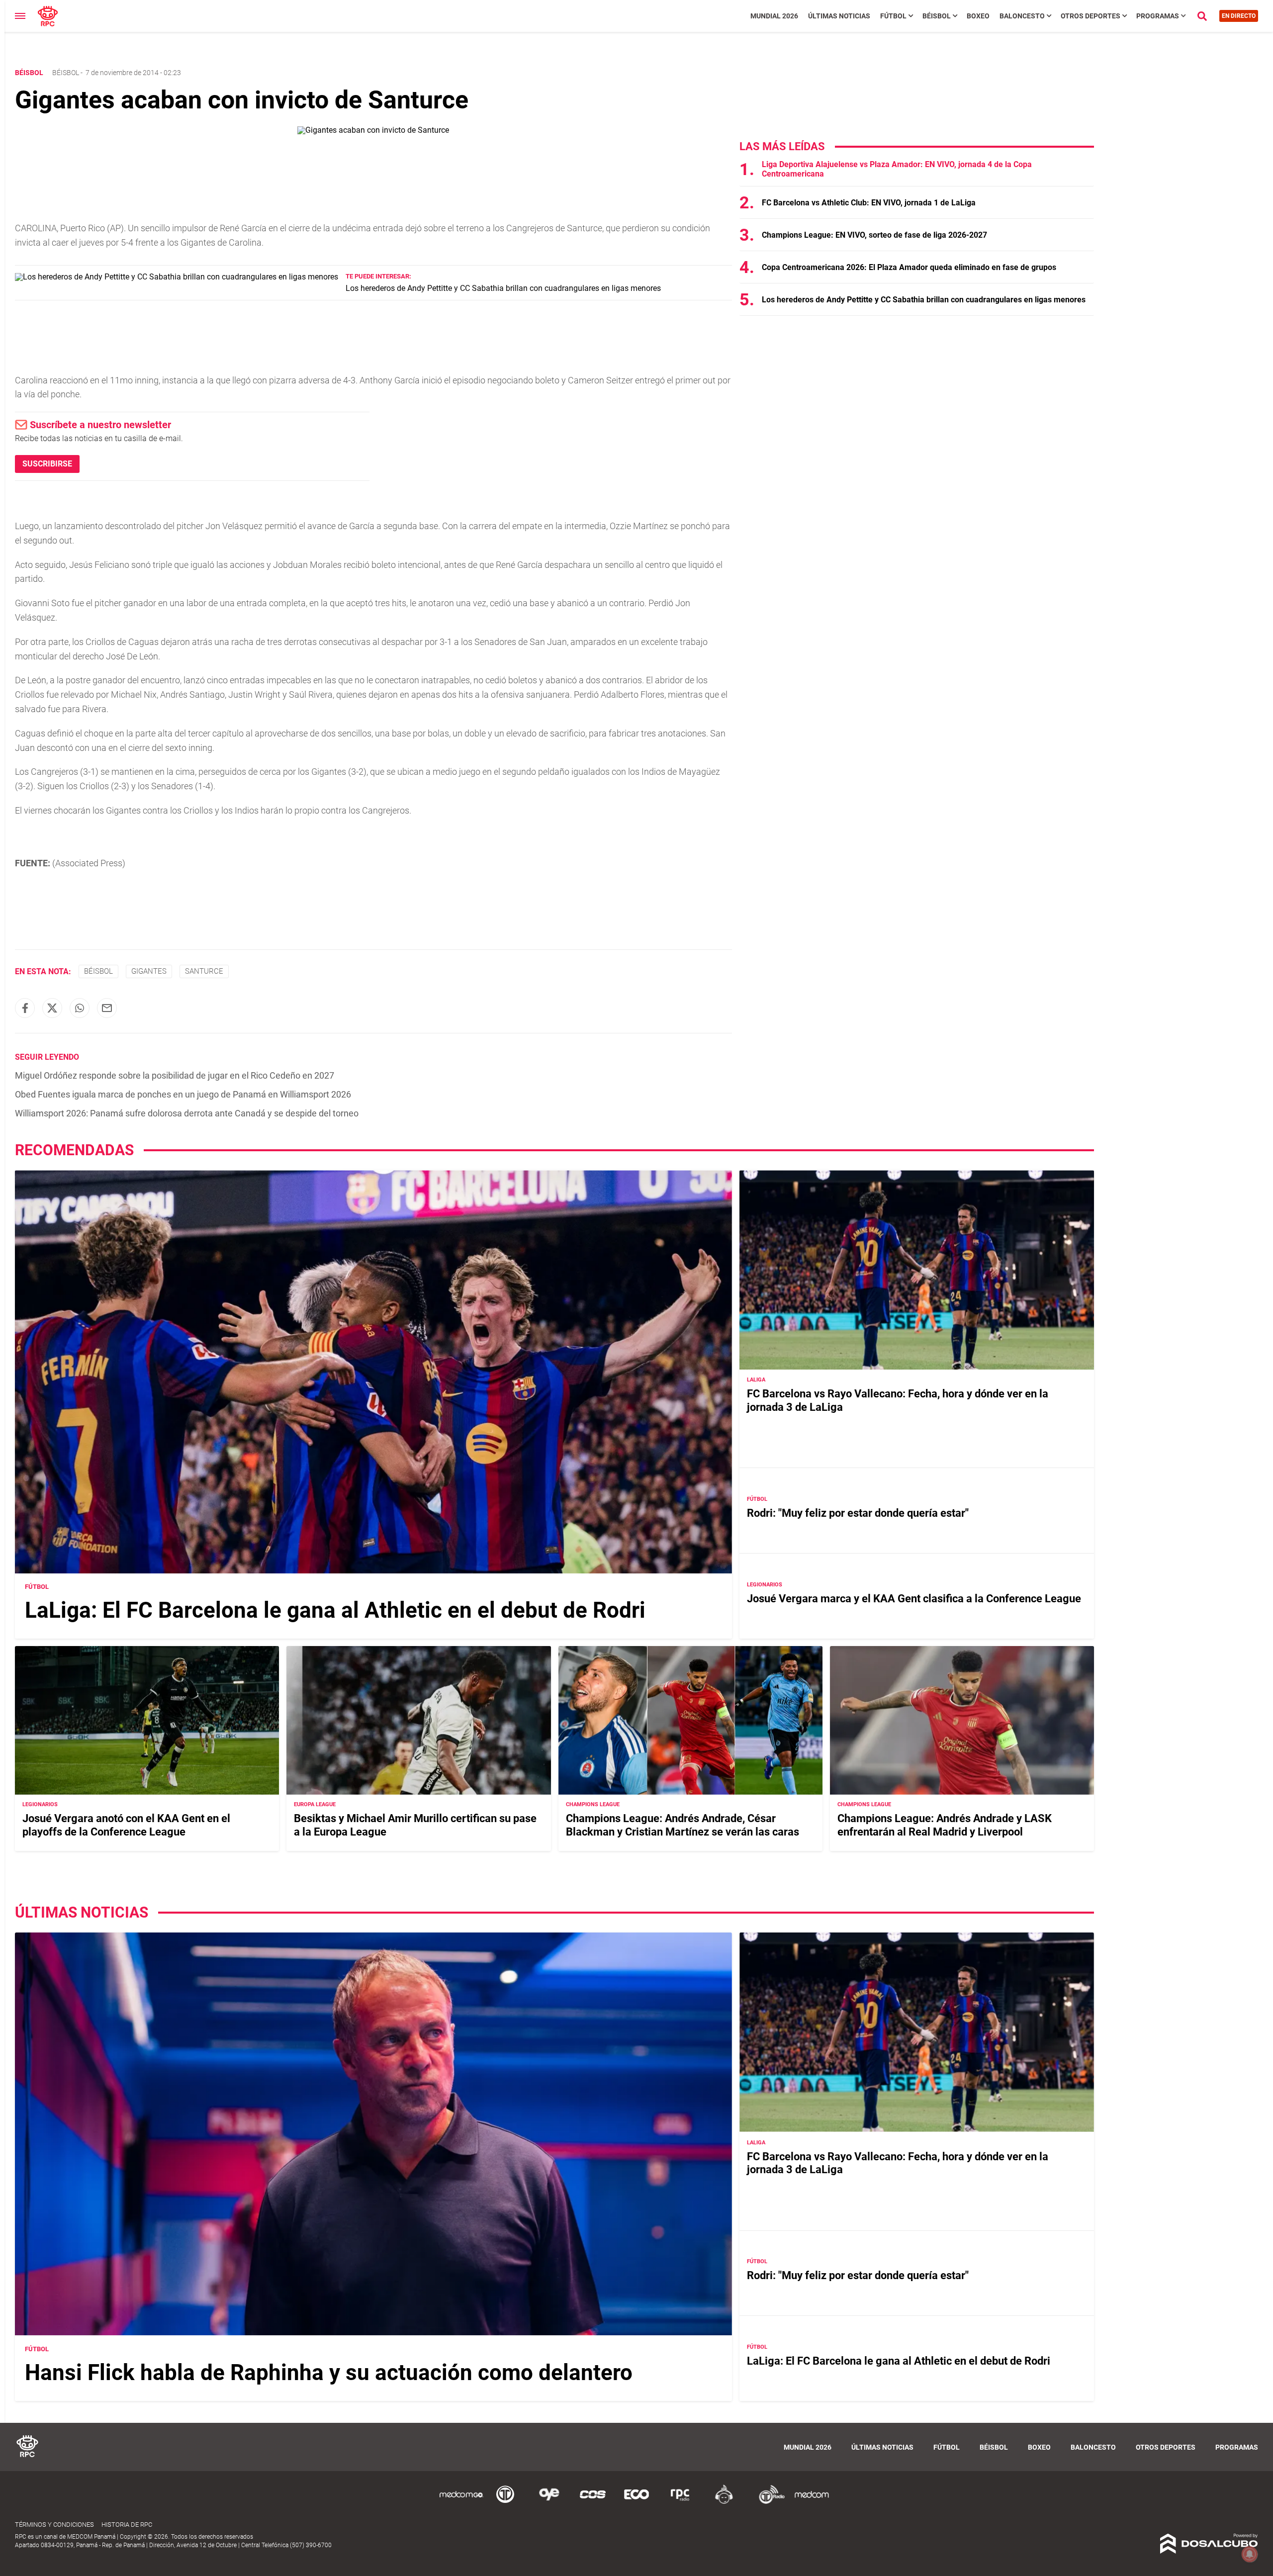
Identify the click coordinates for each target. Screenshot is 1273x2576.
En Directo (1239, 16)
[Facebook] (25, 1008)
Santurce (204, 971)
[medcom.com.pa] (812, 2502)
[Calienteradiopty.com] (724, 2502)
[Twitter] (52, 1008)
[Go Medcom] (461, 2502)
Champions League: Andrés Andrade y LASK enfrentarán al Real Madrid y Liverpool (945, 1825)
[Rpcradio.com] (680, 2502)
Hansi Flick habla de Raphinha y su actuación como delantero (329, 2372)
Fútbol (893, 16)
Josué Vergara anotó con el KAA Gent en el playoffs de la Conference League (126, 1825)
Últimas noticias (839, 16)
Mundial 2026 (774, 16)
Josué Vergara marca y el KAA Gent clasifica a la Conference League (914, 1599)
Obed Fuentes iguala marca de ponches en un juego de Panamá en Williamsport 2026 (183, 1094)
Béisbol (937, 16)
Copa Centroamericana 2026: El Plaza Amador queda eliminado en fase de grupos (909, 267)
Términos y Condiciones (54, 2525)
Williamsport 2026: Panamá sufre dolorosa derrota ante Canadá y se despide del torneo (187, 1113)
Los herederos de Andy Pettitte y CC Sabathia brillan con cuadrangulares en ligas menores (503, 288)
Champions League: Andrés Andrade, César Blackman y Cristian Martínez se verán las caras (682, 1825)
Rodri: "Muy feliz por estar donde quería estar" (858, 1513)
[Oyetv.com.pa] (549, 2502)
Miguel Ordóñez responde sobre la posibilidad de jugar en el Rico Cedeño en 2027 (175, 1075)
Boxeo (978, 16)
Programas (1158, 16)
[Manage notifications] (1250, 2554)
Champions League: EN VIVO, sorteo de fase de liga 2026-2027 (874, 235)
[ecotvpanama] (636, 2502)
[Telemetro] (505, 2502)
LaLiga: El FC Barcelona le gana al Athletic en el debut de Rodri (335, 1610)
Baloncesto (1022, 16)
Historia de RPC (127, 2525)
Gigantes (149, 971)
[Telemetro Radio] (768, 2502)
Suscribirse (47, 464)
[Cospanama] (593, 2502)
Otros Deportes (1091, 16)
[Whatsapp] (80, 1008)
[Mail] (107, 1008)
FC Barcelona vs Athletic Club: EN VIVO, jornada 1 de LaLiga (869, 203)
